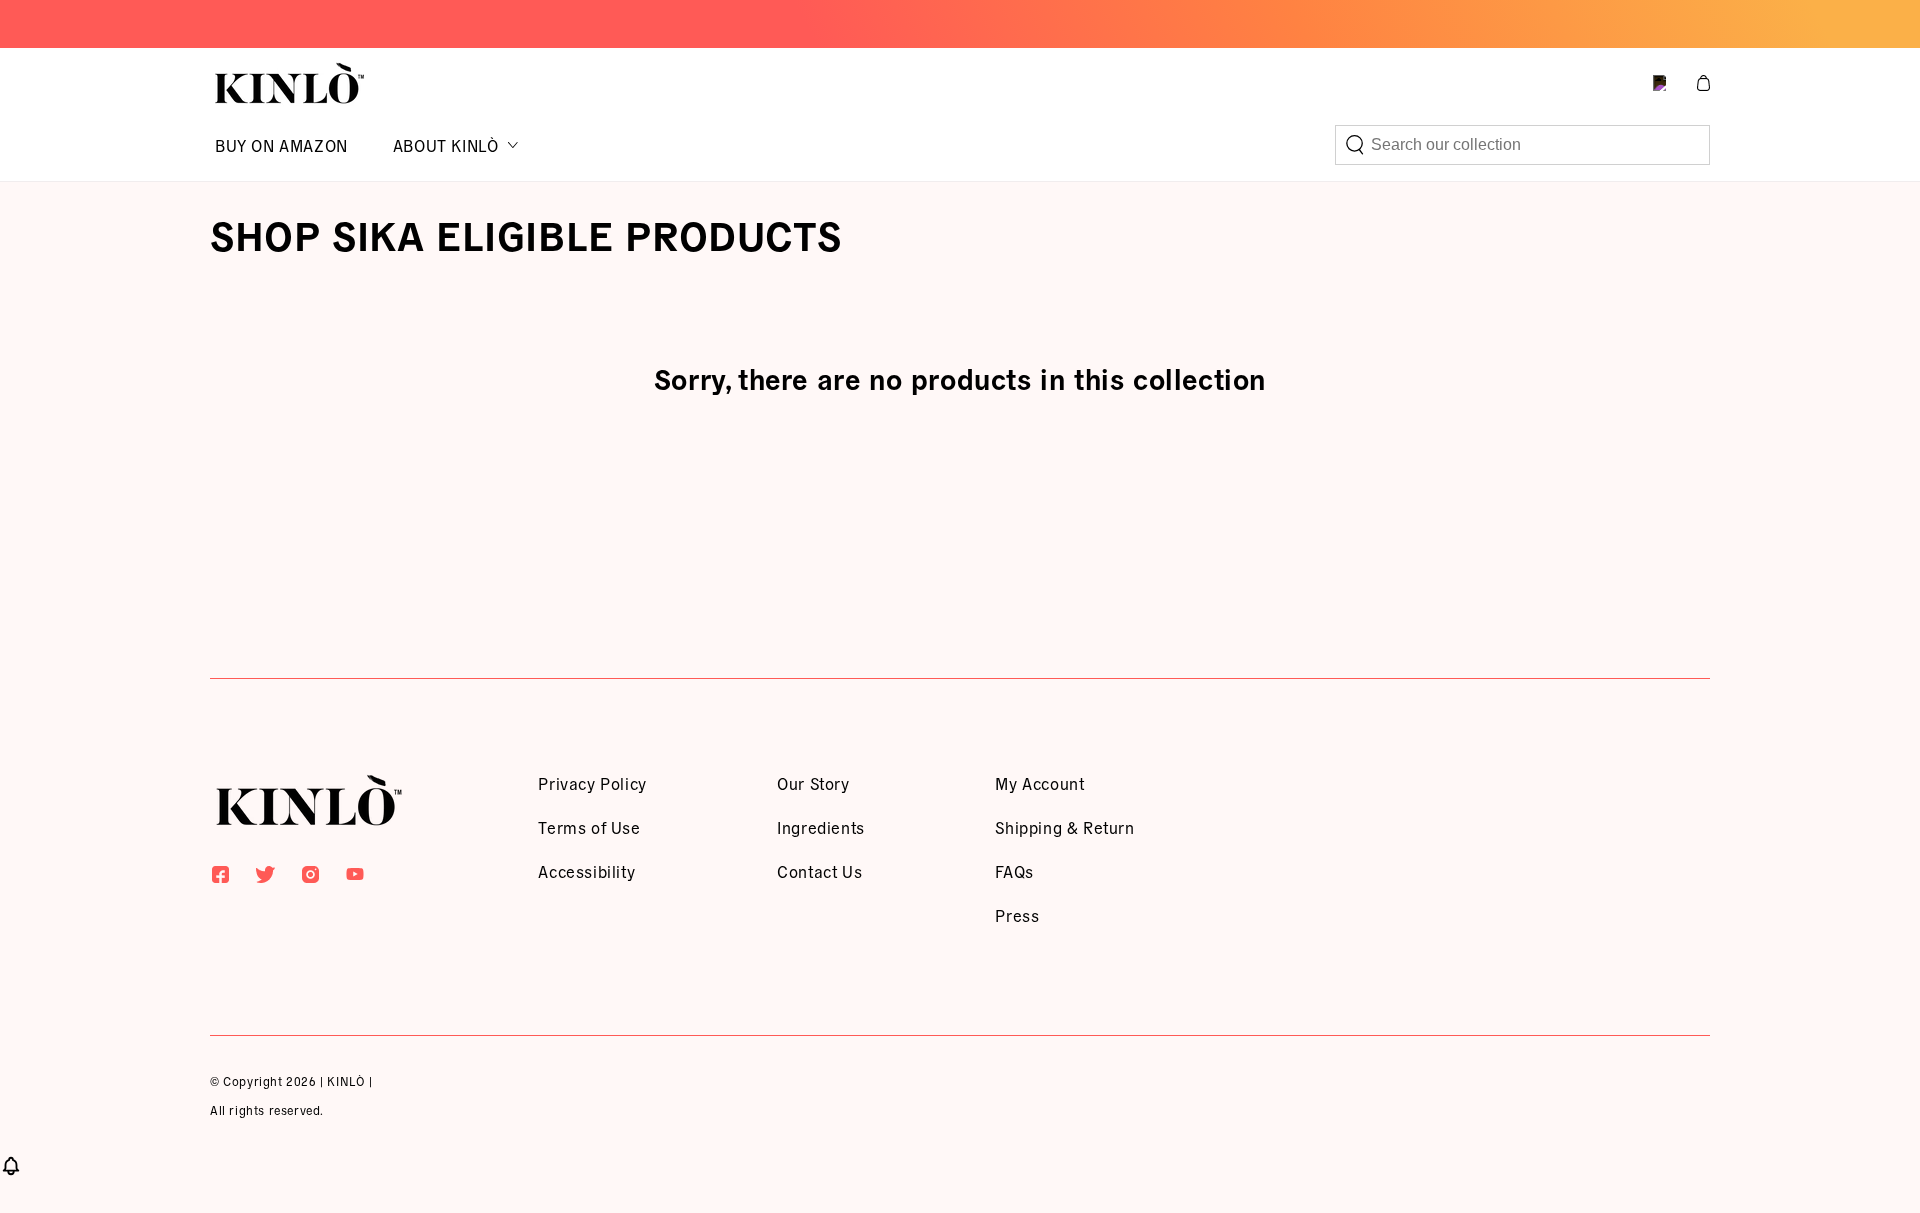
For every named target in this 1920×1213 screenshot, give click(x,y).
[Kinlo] (309, 804)
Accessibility (586, 871)
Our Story (813, 783)
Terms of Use (589, 827)
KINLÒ (346, 1080)
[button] (1522, 145)
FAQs (1014, 871)
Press (1017, 915)
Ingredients (821, 827)
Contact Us (819, 871)
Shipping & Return (1064, 827)
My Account (1039, 783)
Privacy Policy (592, 783)
